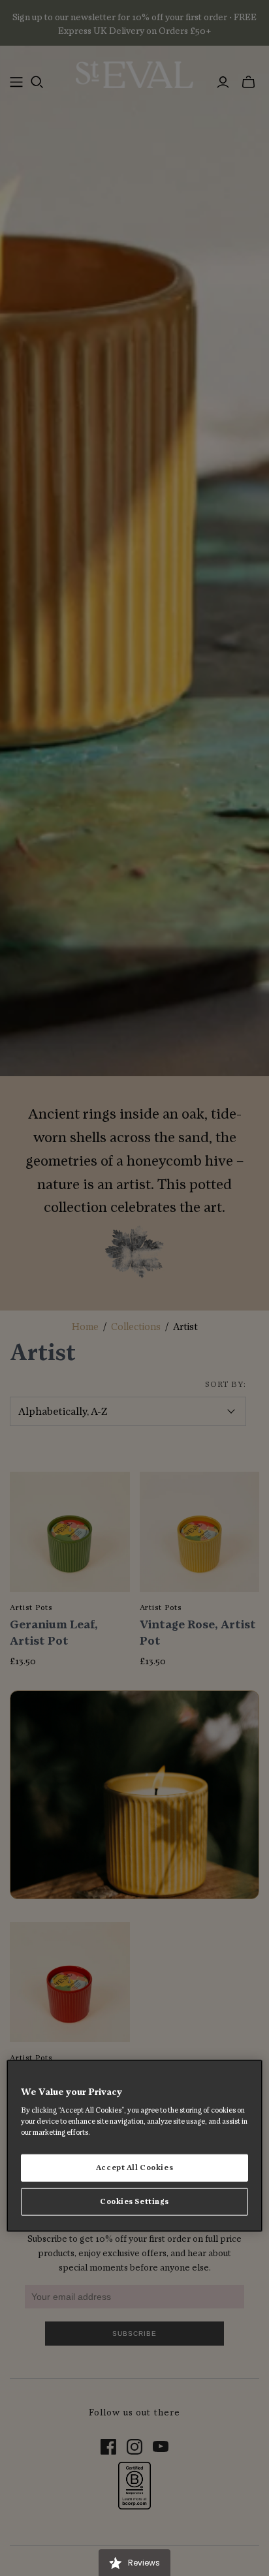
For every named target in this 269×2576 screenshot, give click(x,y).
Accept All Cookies (134, 2168)
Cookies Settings (134, 2202)
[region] (134, 2146)
